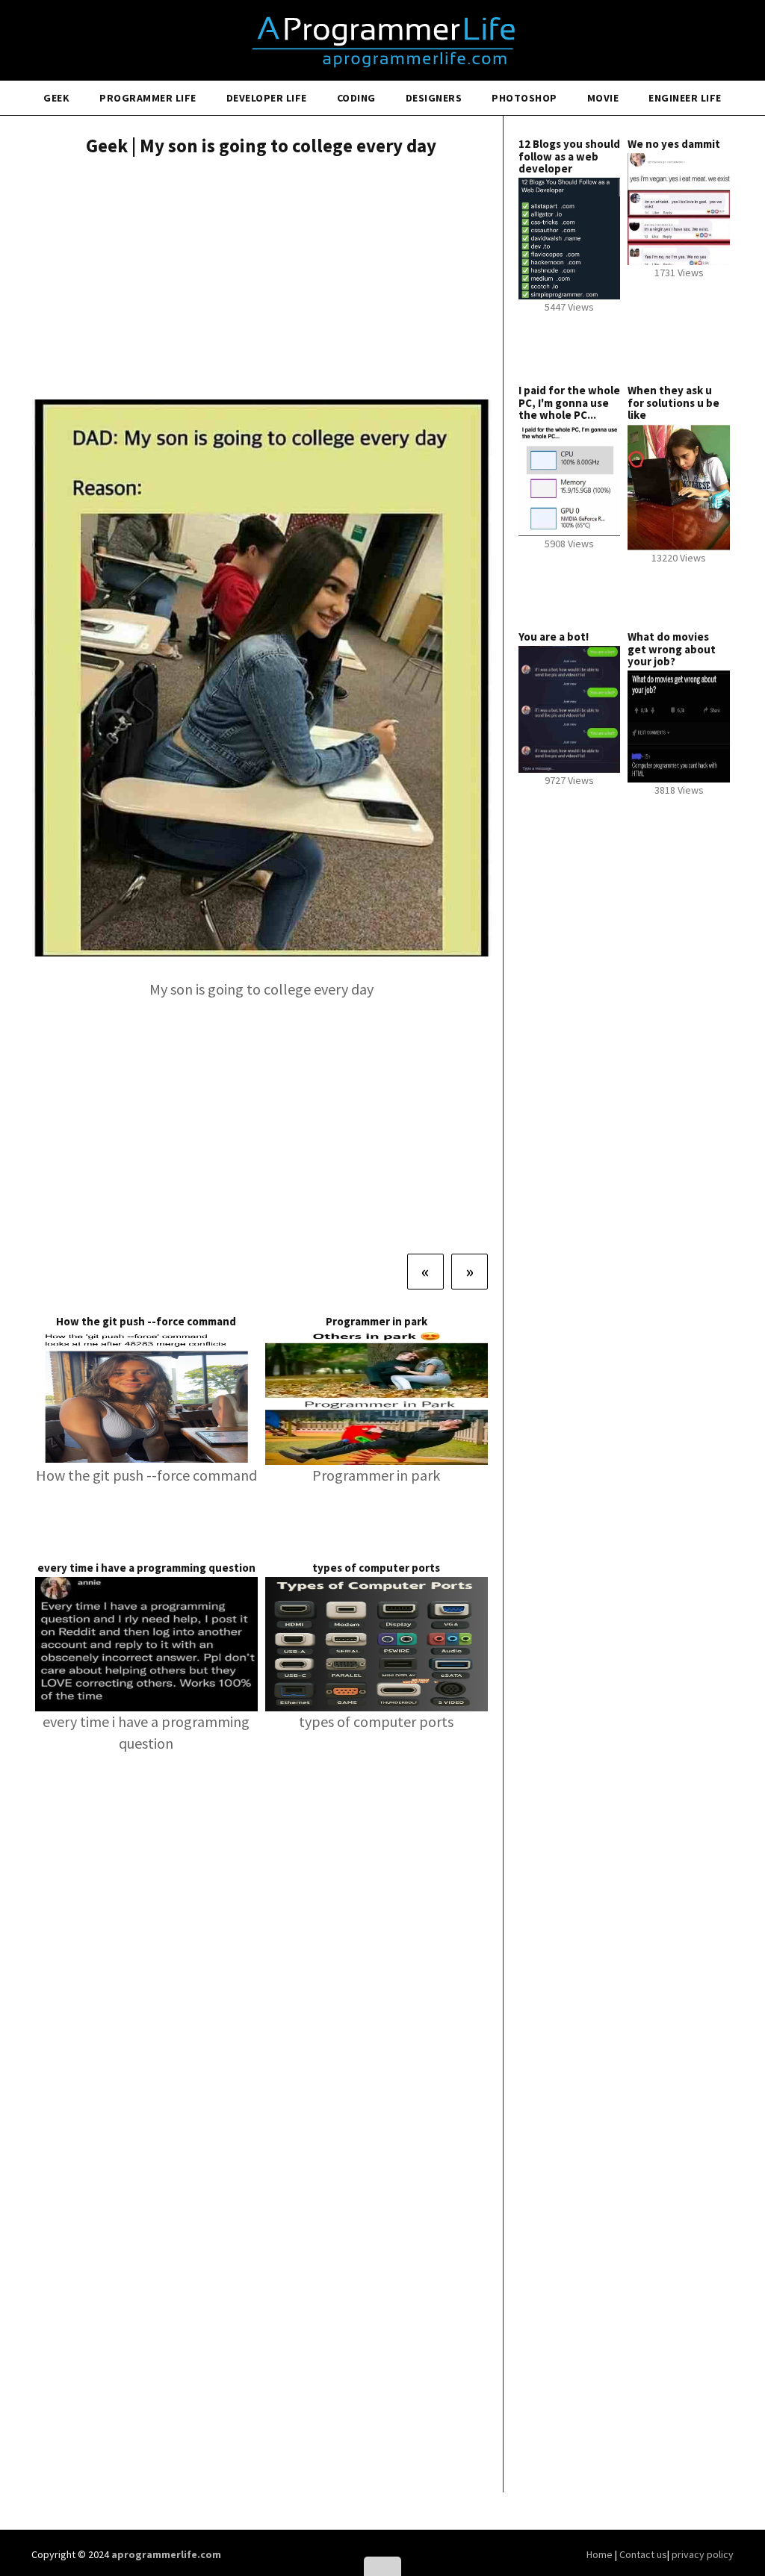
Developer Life (267, 98)
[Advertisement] (261, 280)
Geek (56, 98)
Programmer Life (148, 98)
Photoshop (524, 98)
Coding (356, 98)
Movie (603, 98)
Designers (434, 98)
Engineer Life (685, 98)
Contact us (643, 2554)
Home (601, 2554)
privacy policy (703, 2554)
